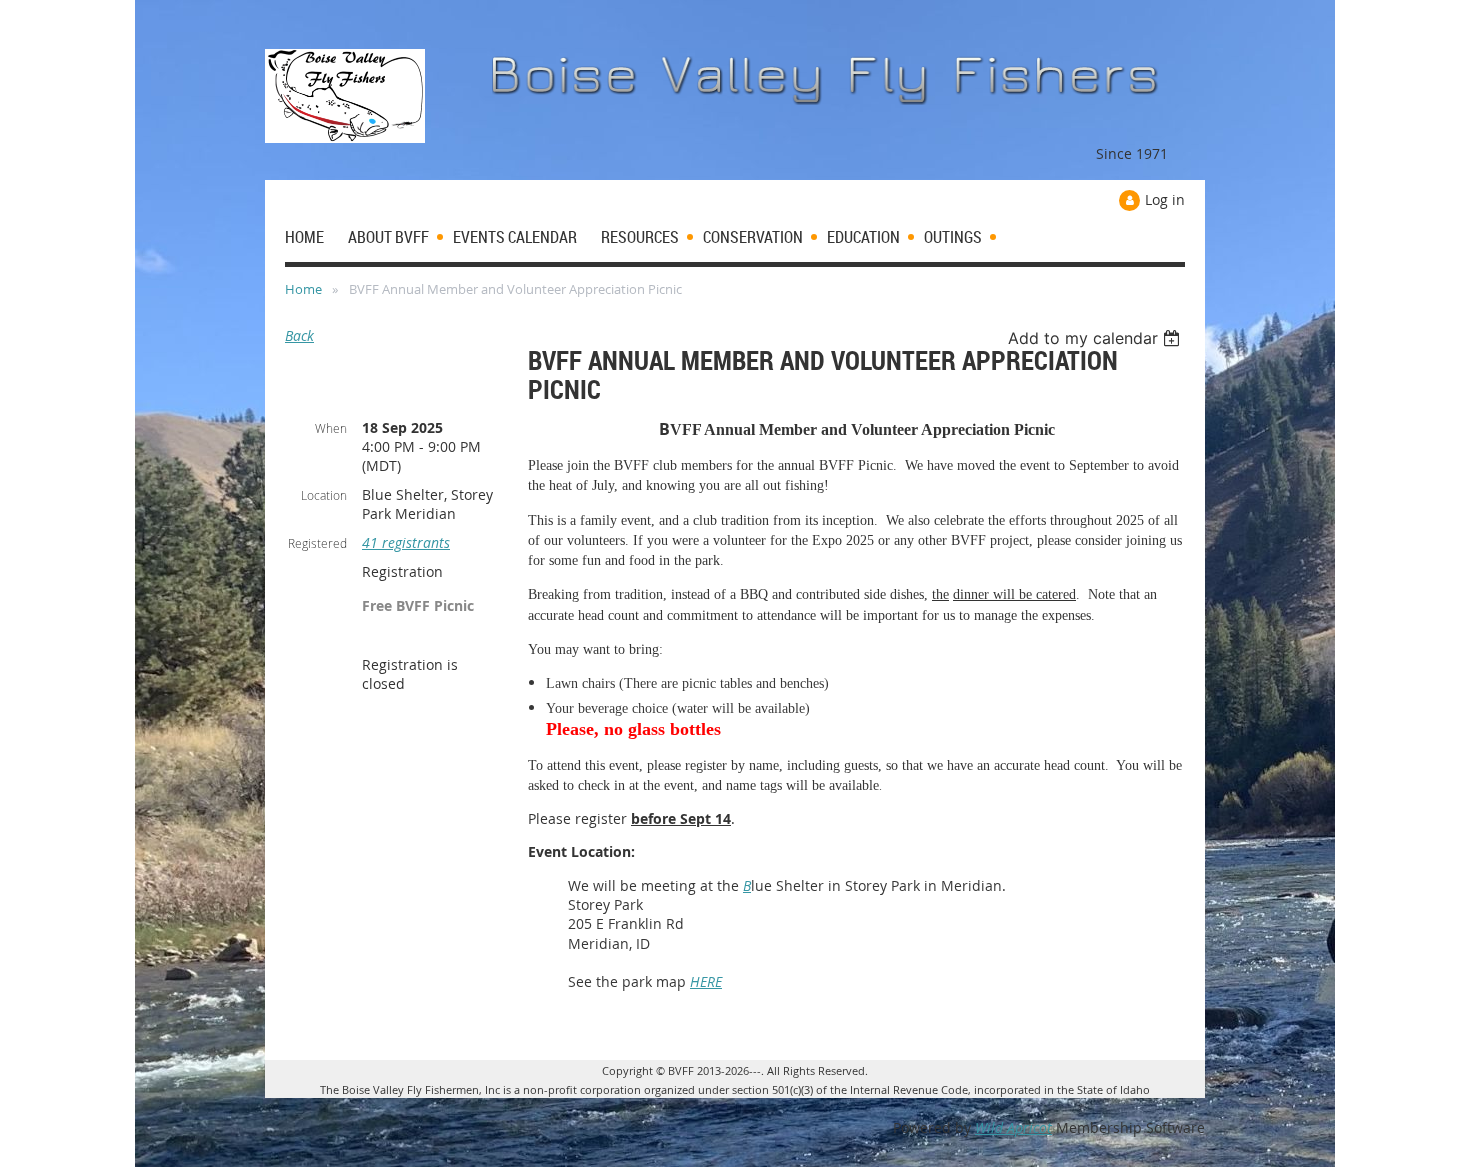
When (331, 428)
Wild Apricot (1013, 1127)
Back (299, 335)
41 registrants (406, 542)
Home (303, 289)
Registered (317, 543)
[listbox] (1096, 338)
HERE (706, 981)
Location (324, 495)
